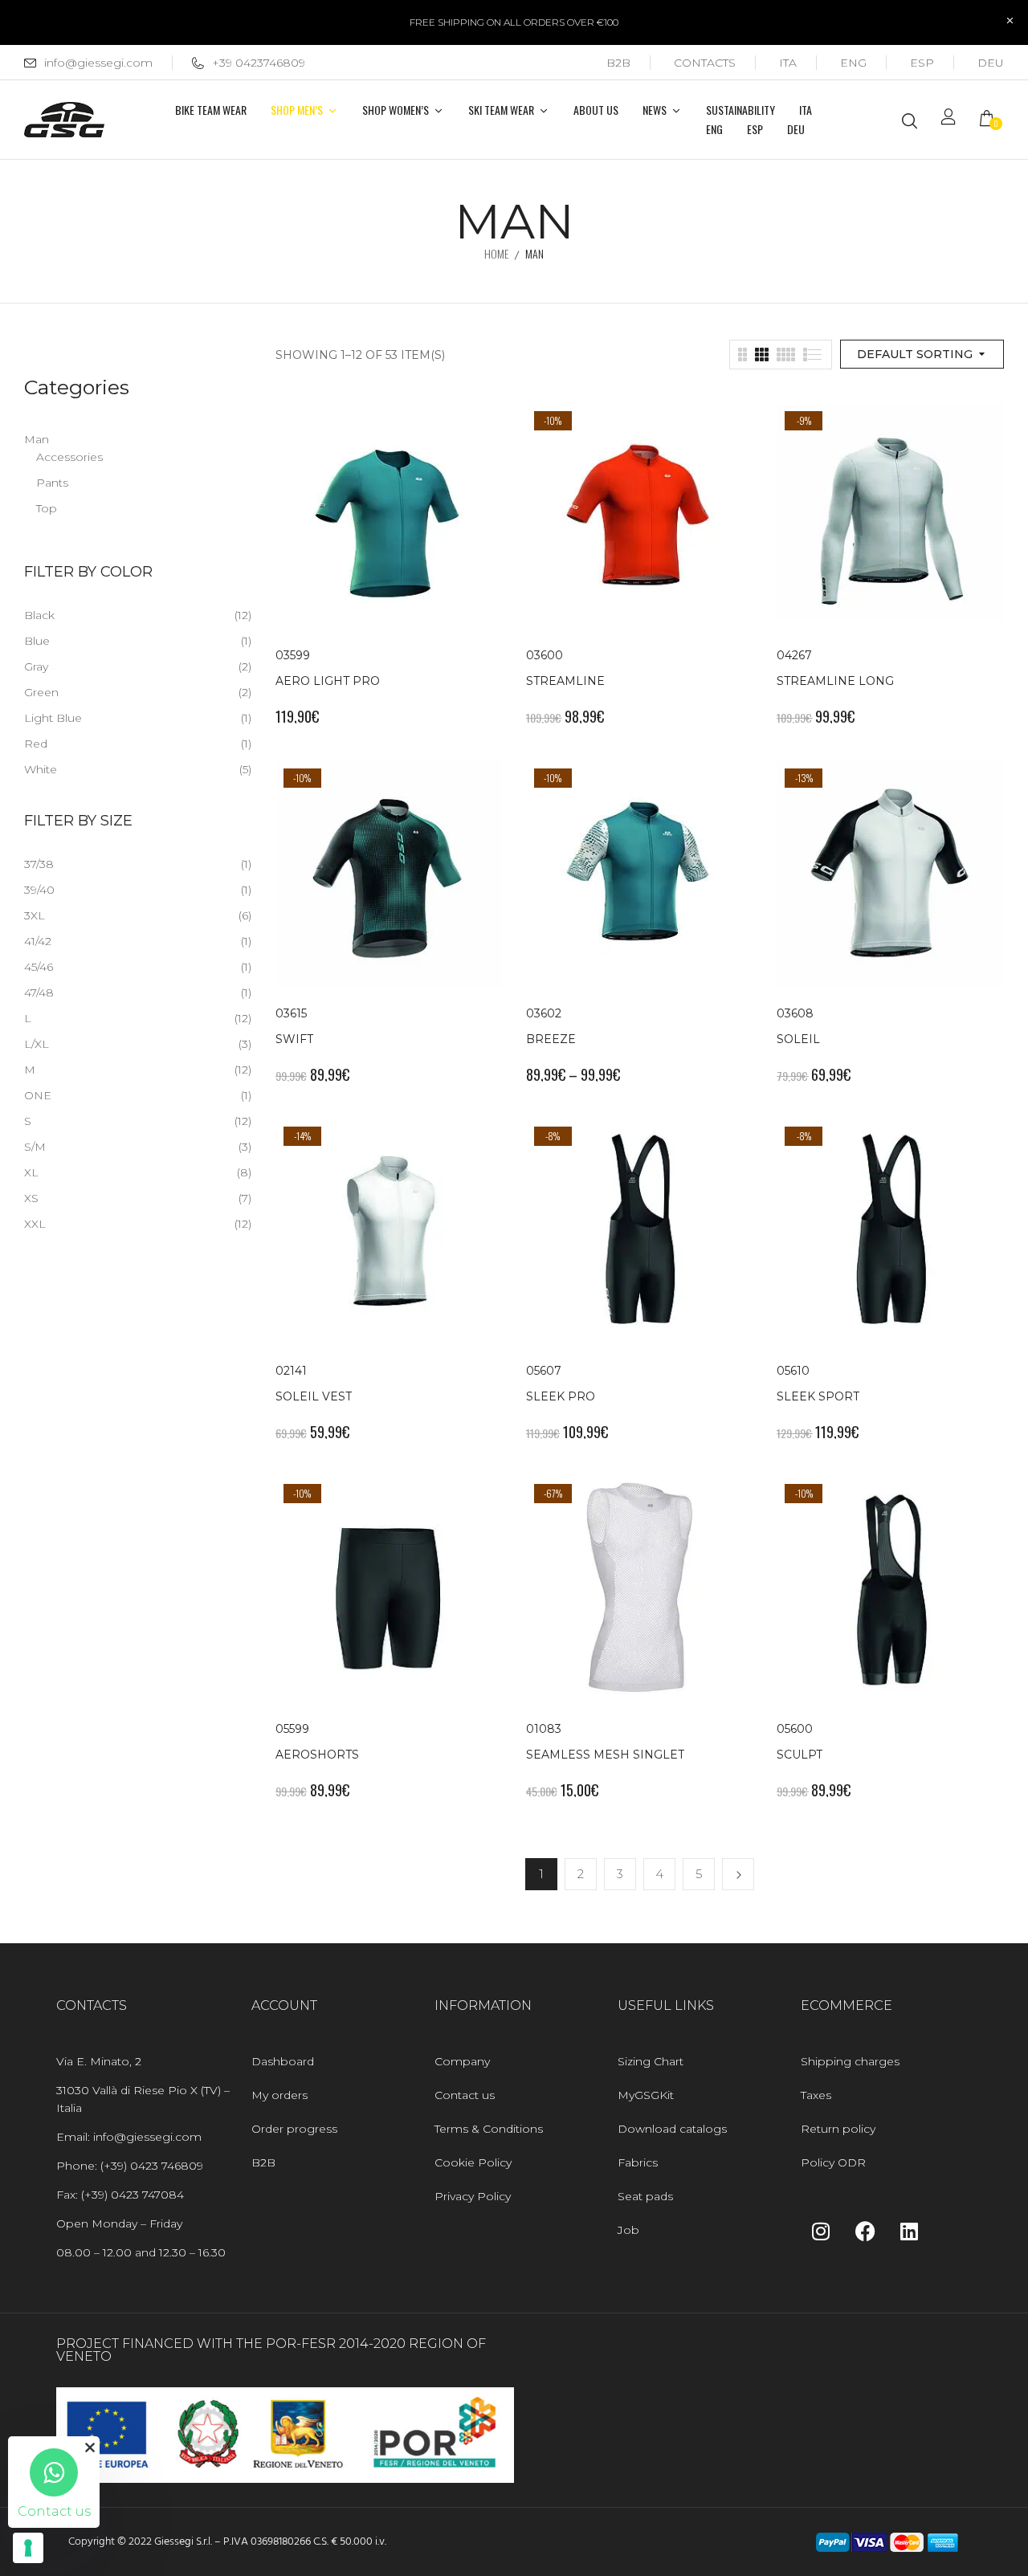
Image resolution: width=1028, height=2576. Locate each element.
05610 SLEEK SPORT (818, 1384)
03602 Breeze (551, 1026)
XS (31, 1198)
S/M (35, 1147)
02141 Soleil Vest (314, 1384)
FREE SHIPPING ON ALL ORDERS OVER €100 (514, 22)
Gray (36, 666)
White (41, 769)
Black (39, 615)
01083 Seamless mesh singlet (605, 1742)
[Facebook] (865, 2232)
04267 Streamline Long (835, 668)
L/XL (37, 1044)
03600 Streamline (565, 668)
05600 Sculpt (800, 1742)
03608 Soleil (798, 1026)
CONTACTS (705, 63)
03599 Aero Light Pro (328, 668)
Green (41, 692)
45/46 (39, 967)
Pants (52, 483)
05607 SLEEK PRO (561, 1384)
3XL (35, 915)
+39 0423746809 (259, 63)
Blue (37, 641)
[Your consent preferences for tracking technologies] (28, 2548)
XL (31, 1172)
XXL (35, 1224)
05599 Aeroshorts (317, 1742)
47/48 (39, 992)
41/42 (38, 941)
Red (36, 744)
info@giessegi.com (98, 63)
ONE (38, 1095)
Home (496, 253)
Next (738, 1874)
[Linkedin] (909, 2232)
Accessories (69, 457)
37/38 (39, 864)
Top (47, 508)
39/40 (39, 890)
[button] (992, 120)
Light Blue (53, 718)
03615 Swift (294, 1026)
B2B (618, 63)
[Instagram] (821, 2232)
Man (37, 439)
